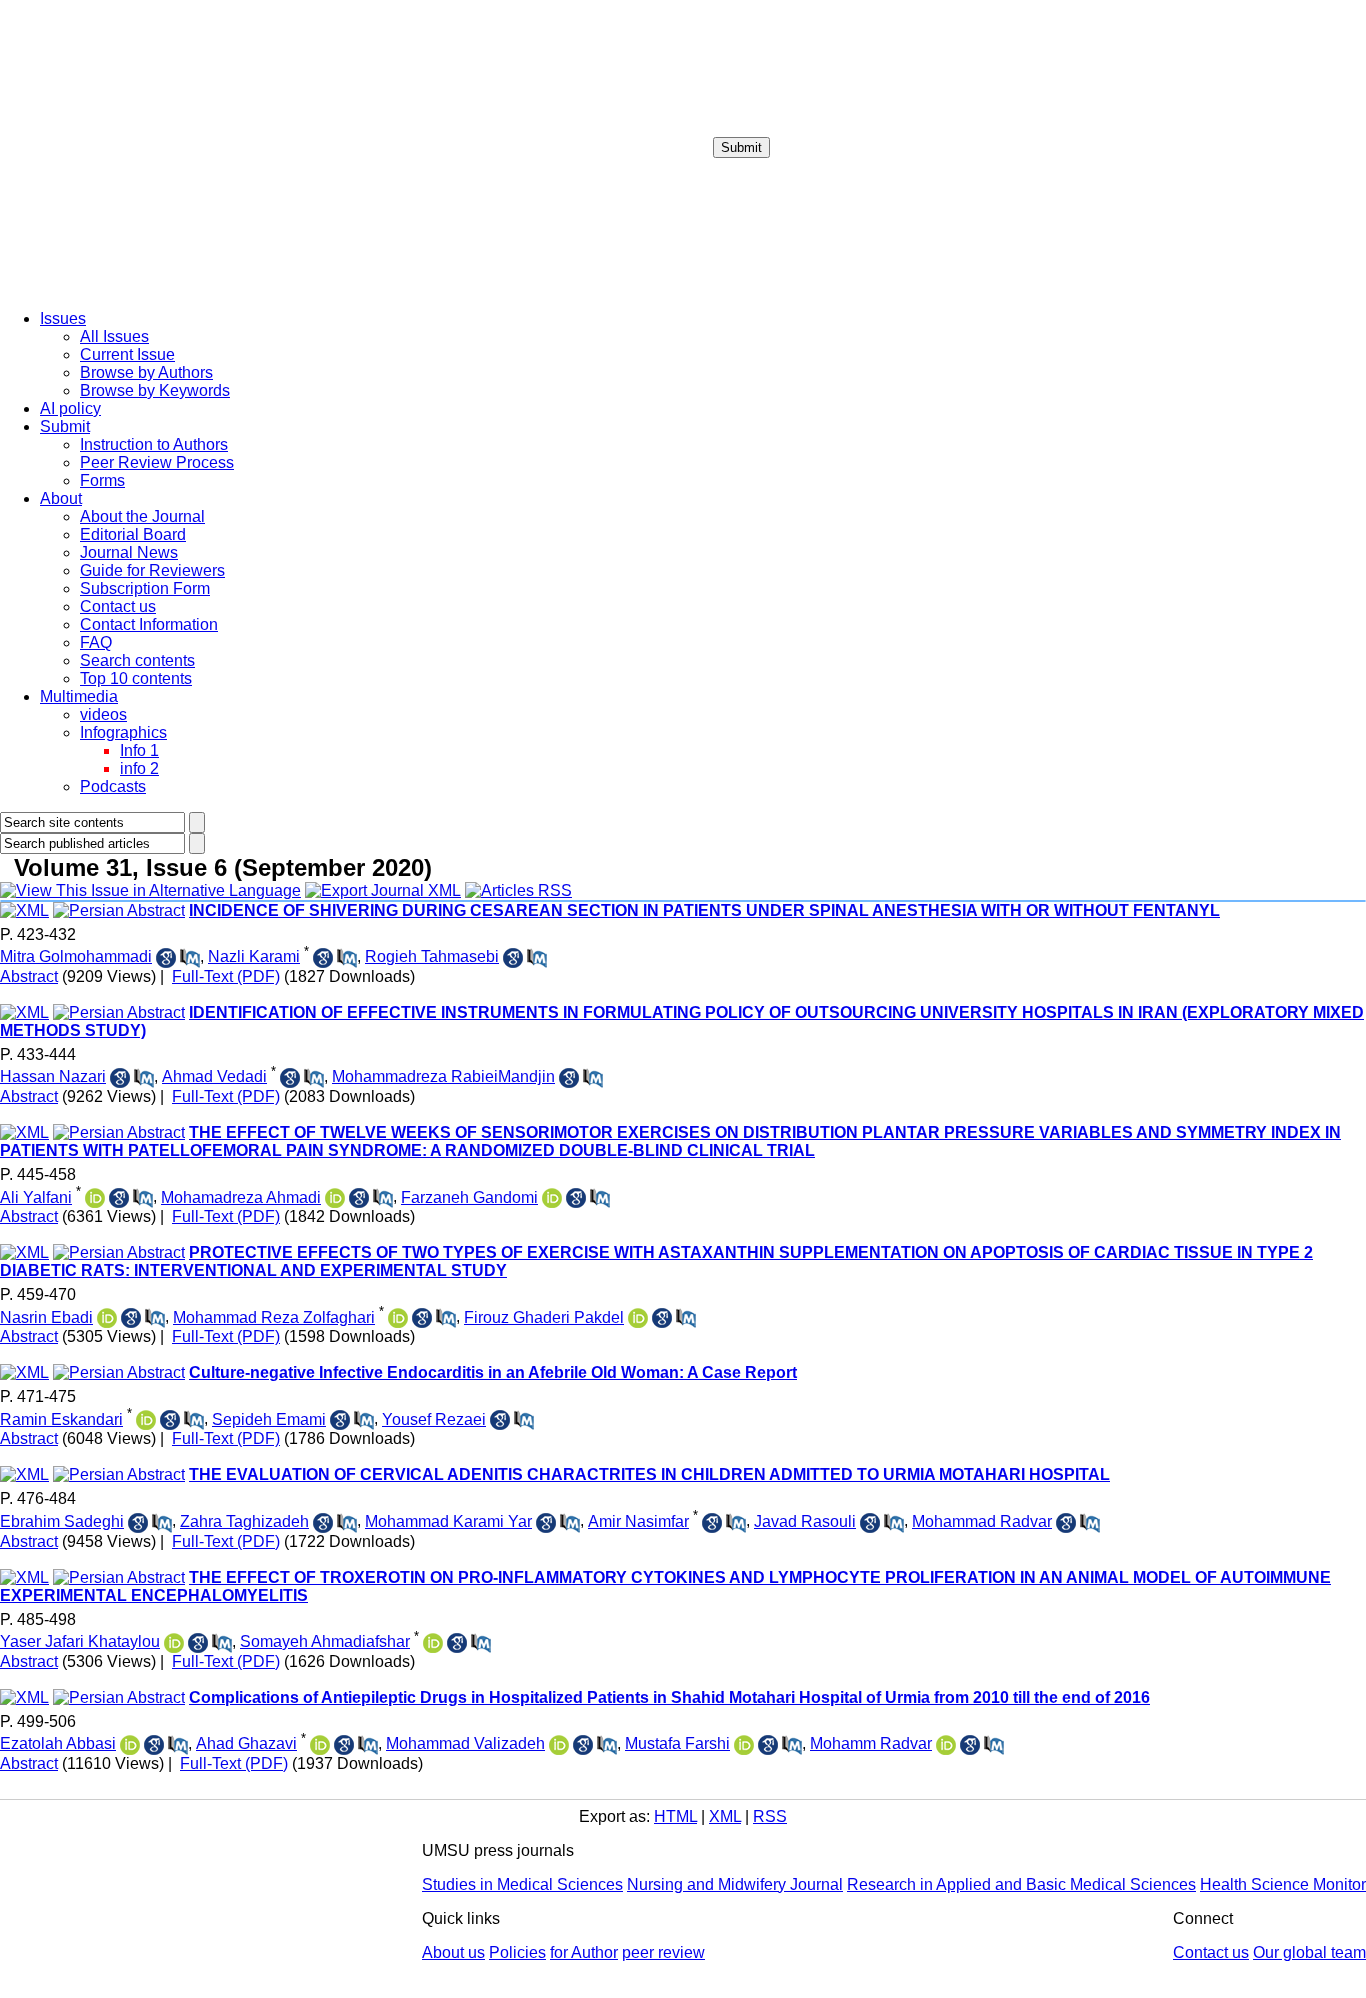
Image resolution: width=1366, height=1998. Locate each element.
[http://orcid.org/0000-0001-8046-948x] (174, 1643)
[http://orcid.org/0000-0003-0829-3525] (320, 1745)
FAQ (96, 642)
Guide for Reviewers (152, 570)
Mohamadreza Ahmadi (241, 1197)
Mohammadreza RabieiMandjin (443, 1076)
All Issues (114, 336)
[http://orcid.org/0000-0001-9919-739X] (107, 1318)
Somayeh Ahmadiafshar (325, 1641)
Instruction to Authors (154, 444)
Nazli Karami (254, 956)
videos (103, 714)
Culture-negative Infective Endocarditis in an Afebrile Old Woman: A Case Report (493, 1372)
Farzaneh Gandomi (469, 1197)
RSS (770, 1816)
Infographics (123, 732)
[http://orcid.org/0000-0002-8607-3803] (552, 1198)
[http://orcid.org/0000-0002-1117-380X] (130, 1745)
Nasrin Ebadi (46, 1317)
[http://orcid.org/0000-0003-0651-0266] (398, 1318)
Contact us (118, 606)
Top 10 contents (136, 678)
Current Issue (127, 354)
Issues (63, 318)
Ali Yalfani (36, 1197)
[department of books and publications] (155, 288)
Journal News (129, 552)
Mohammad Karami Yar (448, 1521)
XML (725, 1816)
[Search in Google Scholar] (166, 958)
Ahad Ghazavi (246, 1743)
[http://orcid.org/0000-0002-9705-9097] (146, 1420)
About (61, 498)
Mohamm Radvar (871, 1743)
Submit (741, 147)
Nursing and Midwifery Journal (735, 1884)
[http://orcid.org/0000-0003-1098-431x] (335, 1198)
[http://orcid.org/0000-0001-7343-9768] (946, 1745)
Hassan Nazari (53, 1076)
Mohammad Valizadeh (465, 1743)
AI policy (70, 408)
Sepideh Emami (269, 1419)
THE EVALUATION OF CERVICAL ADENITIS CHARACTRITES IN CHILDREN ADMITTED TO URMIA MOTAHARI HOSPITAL (649, 1474)
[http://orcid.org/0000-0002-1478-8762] (559, 1745)
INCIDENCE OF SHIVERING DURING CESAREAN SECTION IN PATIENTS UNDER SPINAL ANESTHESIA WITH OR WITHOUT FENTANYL (704, 910)
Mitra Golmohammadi (76, 956)
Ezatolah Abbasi (58, 1743)
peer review (663, 1952)
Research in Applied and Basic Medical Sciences (1021, 1884)
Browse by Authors (146, 372)
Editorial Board (133, 534)
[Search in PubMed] (190, 958)
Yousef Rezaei (434, 1419)
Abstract (29, 976)
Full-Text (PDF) (226, 976)
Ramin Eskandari (61, 1419)
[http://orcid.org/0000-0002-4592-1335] (433, 1643)
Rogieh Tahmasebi (432, 956)
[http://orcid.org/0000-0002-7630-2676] (638, 1318)
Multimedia (79, 696)
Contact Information (149, 624)
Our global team (1309, 1952)
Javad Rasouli (805, 1521)
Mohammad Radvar (982, 1521)
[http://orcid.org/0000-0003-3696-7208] (95, 1198)
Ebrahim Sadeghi (62, 1521)
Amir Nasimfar (638, 1521)
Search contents (137, 660)
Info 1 (139, 750)
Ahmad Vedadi (214, 1076)
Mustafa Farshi (677, 1743)
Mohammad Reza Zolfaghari (274, 1317)
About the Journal (142, 516)
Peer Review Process (157, 462)
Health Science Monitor (1283, 1884)
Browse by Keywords (155, 390)
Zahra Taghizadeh (244, 1521)
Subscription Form (145, 588)
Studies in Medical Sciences (522, 1884)
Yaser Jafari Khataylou (80, 1641)
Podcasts (113, 786)
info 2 (139, 768)
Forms (102, 480)
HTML (675, 1816)
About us (453, 1952)
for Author (584, 1952)
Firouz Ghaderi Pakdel (544, 1317)
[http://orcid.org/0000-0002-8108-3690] (744, 1745)
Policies (517, 1952)
